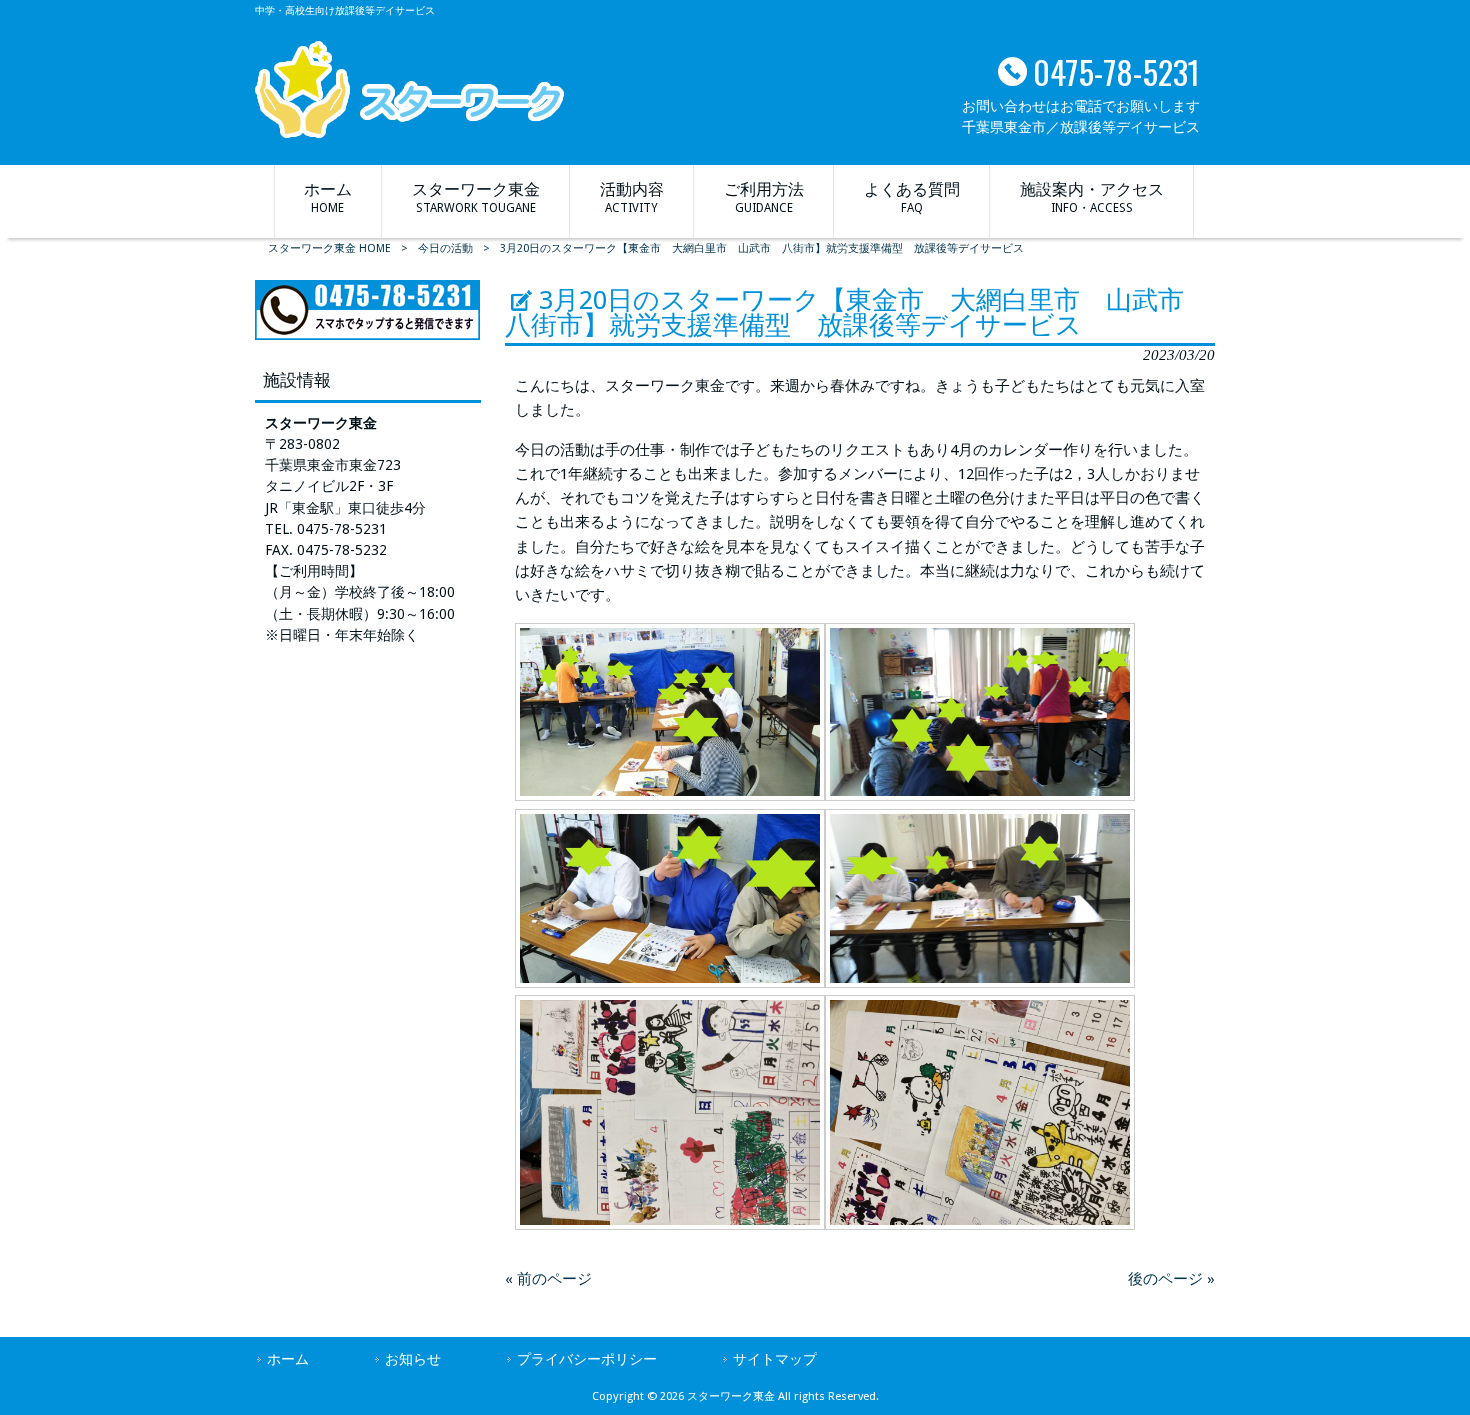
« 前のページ (548, 1279)
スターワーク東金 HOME (329, 248)
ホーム (288, 1359)
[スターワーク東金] (409, 133)
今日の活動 (445, 248)
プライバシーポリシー (587, 1359)
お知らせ (413, 1359)
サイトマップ (775, 1359)
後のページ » (1171, 1279)
